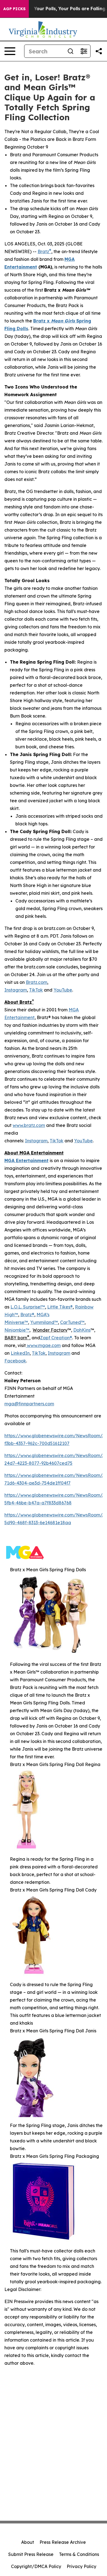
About (28, 2542)
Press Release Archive (63, 2542)
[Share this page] (99, 51)
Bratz (44, 251)
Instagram (16, 990)
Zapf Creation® (56, 1338)
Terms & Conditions (79, 2554)
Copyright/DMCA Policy (36, 2566)
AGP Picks (14, 9)
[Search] (71, 51)
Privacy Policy (81, 2566)
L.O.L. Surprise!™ (28, 1307)
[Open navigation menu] (10, 51)
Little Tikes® (60, 1307)
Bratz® (27, 1315)
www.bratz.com (29, 1125)
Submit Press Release (31, 2554)
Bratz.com (36, 982)
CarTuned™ (72, 1322)
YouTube (63, 990)
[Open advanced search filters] (84, 51)
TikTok (36, 990)
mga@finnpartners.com (29, 1404)
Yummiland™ (44, 1322)
